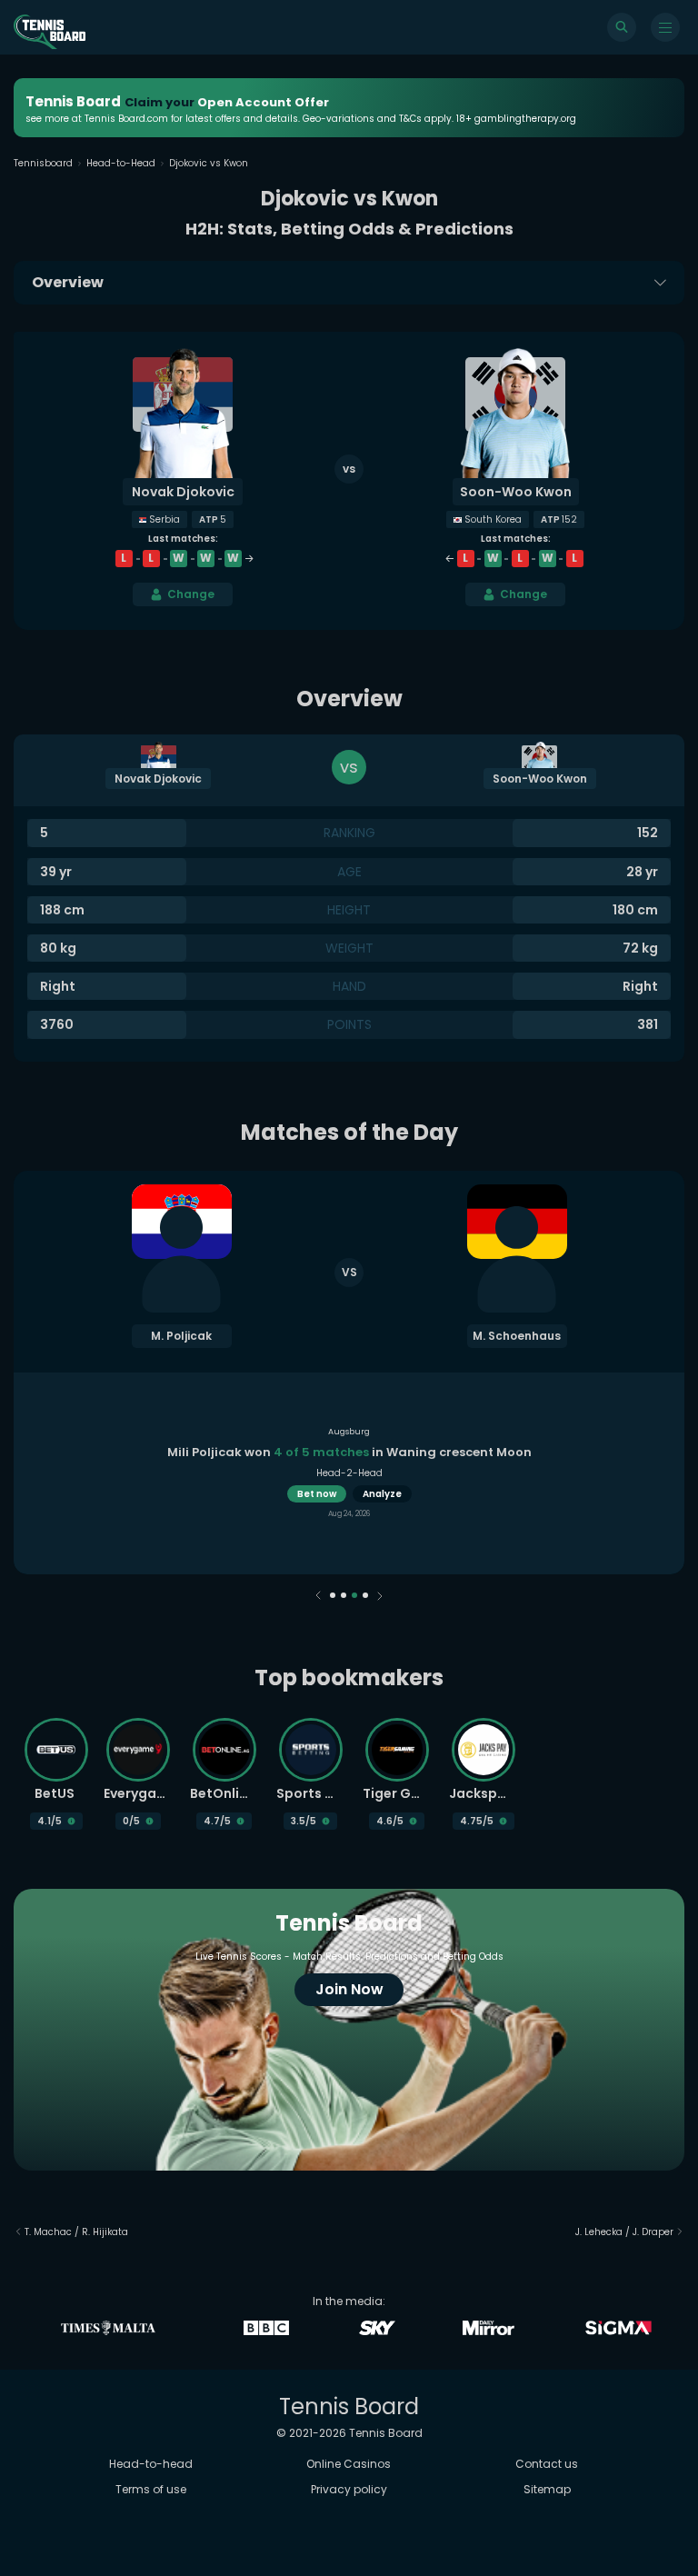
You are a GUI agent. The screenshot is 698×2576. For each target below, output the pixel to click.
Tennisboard (43, 163)
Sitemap (547, 2489)
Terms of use (151, 2489)
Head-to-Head (121, 163)
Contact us (547, 2464)
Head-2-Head (349, 1473)
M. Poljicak (181, 1336)
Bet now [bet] (317, 1494)
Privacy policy (349, 2489)
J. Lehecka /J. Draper (624, 2232)
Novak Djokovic (183, 492)
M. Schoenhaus (517, 1336)
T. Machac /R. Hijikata (76, 2232)
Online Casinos (349, 2464)
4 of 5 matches (321, 1452)
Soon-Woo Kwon (516, 492)
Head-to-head (151, 2464)
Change (191, 594)
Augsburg (349, 1432)
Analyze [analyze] (382, 1494)
